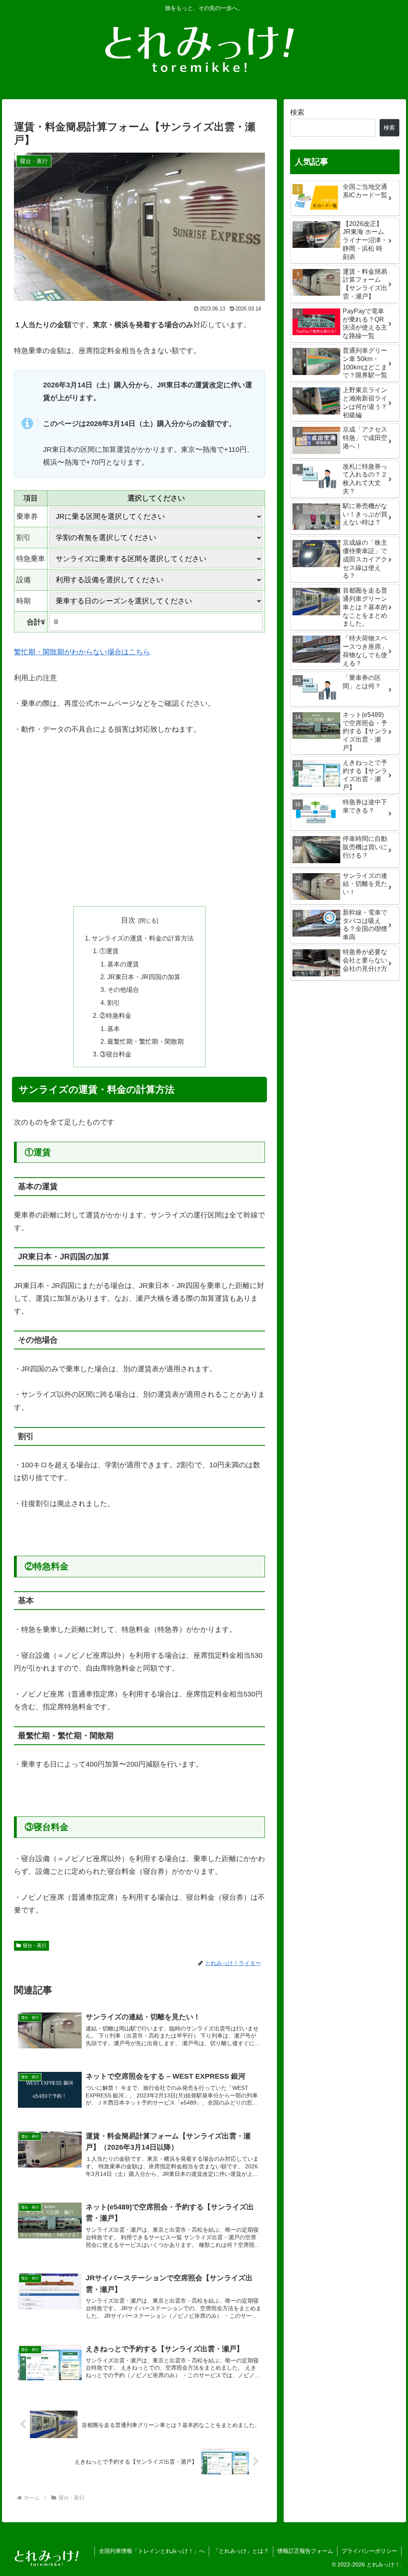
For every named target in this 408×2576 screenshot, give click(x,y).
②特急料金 (116, 1015)
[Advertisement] (139, 837)
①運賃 (109, 951)
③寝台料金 (116, 1054)
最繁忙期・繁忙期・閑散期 (145, 1041)
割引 (114, 1003)
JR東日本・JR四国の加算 (144, 977)
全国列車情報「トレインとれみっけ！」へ (152, 2551)
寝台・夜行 (35, 1946)
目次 (128, 920)
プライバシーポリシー (369, 2551)
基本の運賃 (123, 964)
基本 (114, 1029)
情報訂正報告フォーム (305, 2551)
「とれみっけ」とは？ (241, 2551)
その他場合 (123, 990)
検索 (297, 112)
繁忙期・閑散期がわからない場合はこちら (82, 652)
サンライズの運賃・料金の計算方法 (143, 938)
